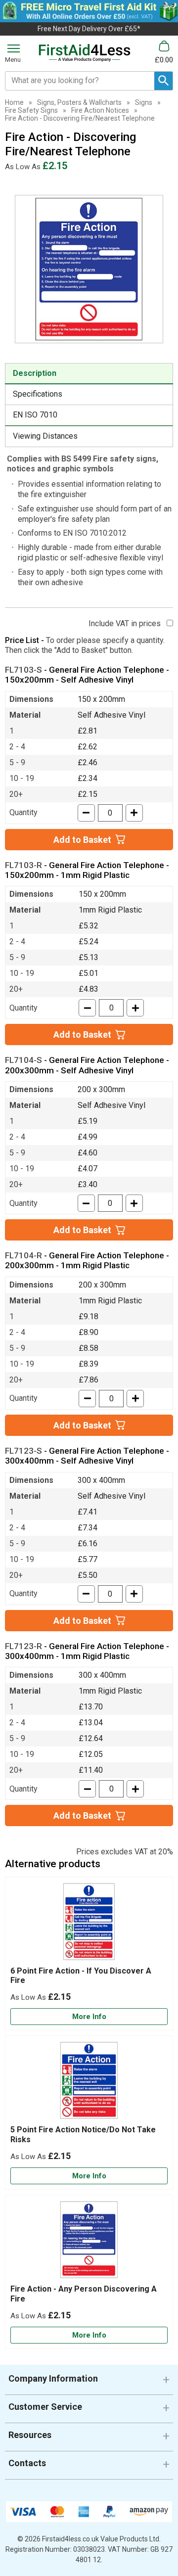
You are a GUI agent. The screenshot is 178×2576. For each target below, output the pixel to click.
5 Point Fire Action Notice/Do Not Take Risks (83, 2134)
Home (14, 102)
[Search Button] (163, 81)
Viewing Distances (45, 436)
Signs (144, 102)
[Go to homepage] (85, 53)
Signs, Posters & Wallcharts (79, 102)
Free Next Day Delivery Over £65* (89, 29)
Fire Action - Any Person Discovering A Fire (84, 2294)
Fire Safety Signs (31, 110)
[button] (89, 2382)
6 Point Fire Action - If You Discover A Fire (81, 1976)
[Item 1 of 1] (89, 269)
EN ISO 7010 (35, 415)
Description (35, 373)
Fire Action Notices (100, 110)
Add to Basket (82, 840)
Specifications (38, 394)
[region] (89, 1924)
